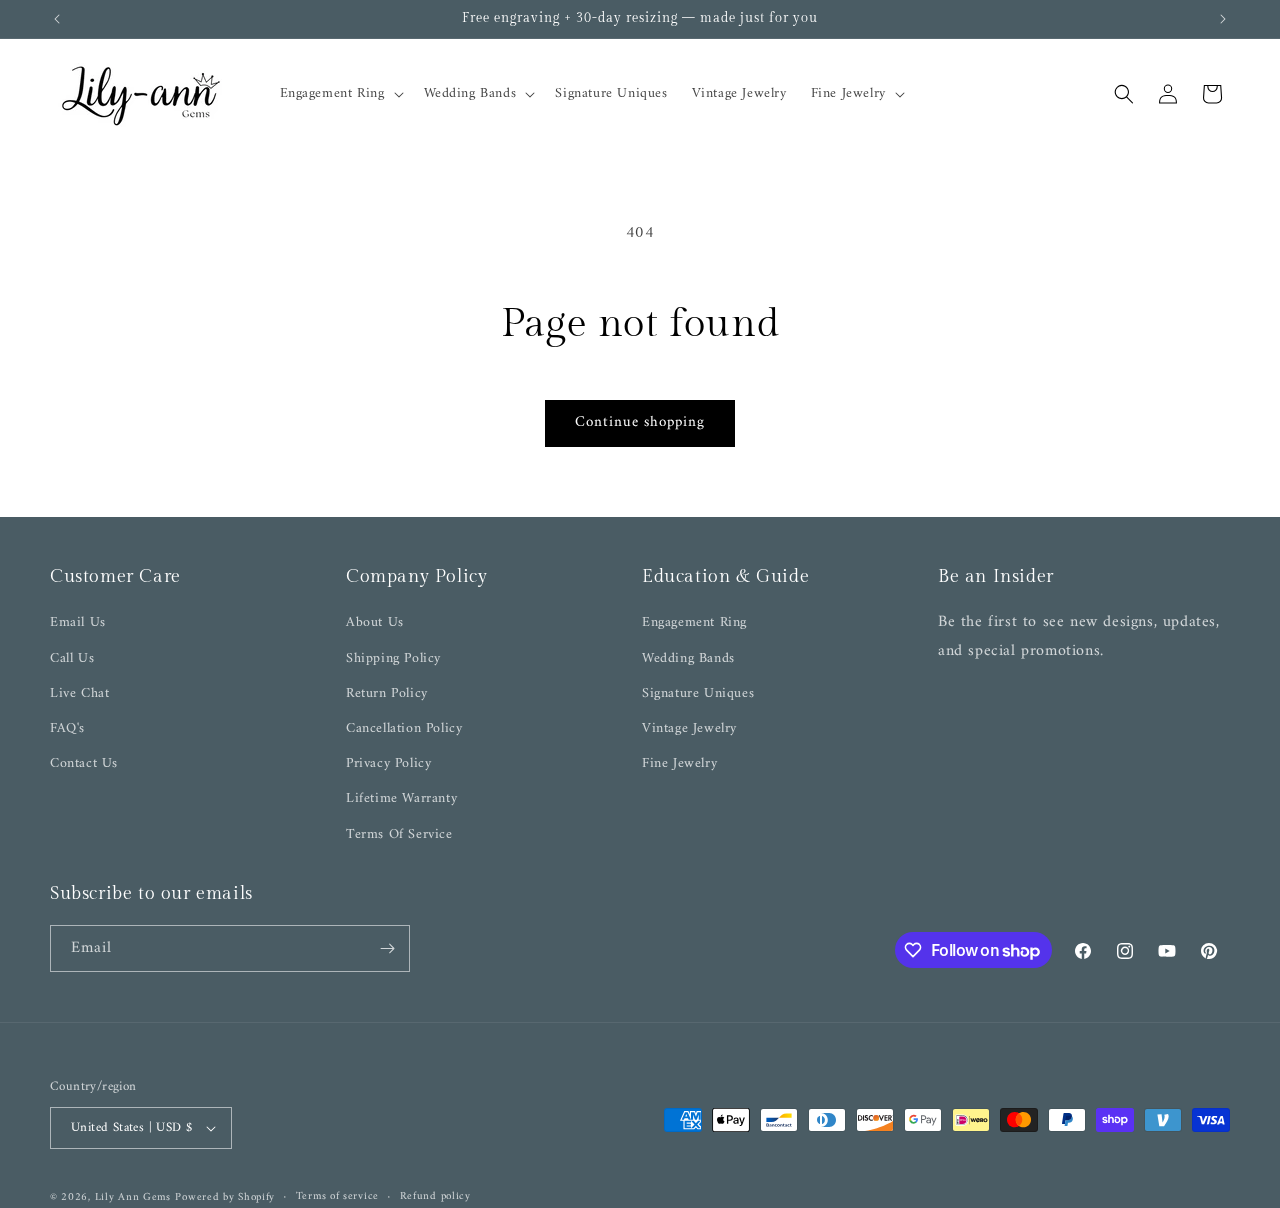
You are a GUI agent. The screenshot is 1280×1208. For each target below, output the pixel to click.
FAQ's (67, 728)
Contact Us (84, 763)
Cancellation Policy (404, 728)
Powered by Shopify (225, 1197)
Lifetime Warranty (401, 798)
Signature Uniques (698, 693)
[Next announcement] (1223, 19)
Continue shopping (640, 422)
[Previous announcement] (57, 19)
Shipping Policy (393, 658)
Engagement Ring (694, 622)
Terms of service (337, 1197)
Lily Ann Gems (133, 1197)
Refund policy (435, 1197)
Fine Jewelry (679, 763)
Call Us (72, 658)
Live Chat (79, 693)
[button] (340, 94)
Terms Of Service (399, 834)
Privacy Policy (388, 763)
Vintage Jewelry (689, 728)
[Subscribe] (387, 948)
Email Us (78, 622)
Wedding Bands (688, 658)
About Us (375, 622)
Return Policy (387, 693)
